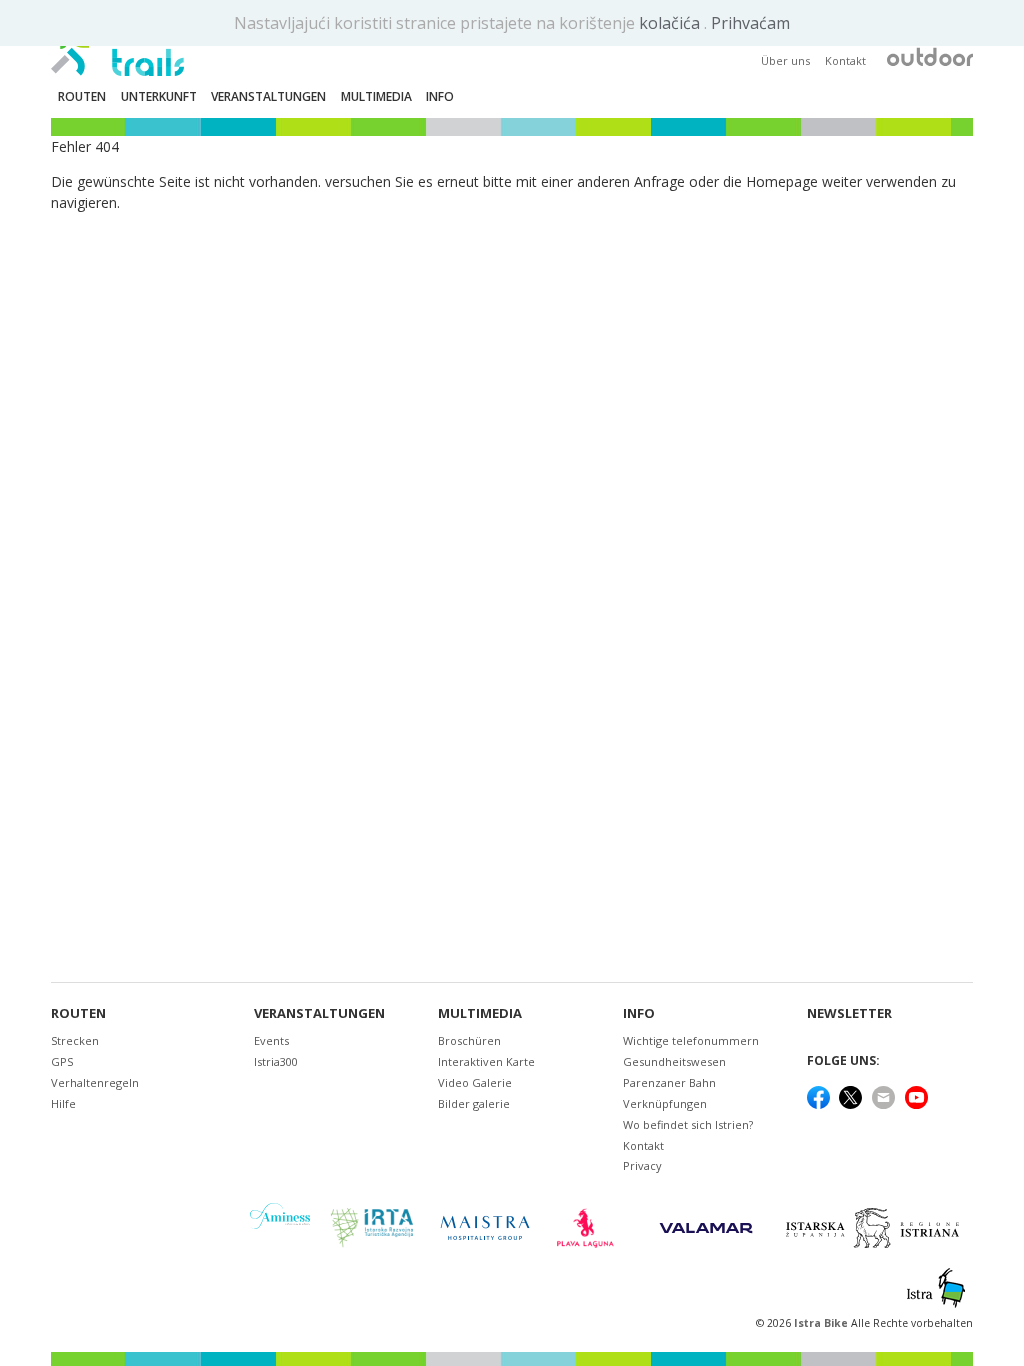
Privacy (642, 1165)
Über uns (785, 60)
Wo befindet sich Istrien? (688, 1124)
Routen (78, 1013)
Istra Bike (822, 1323)
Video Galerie (475, 1082)
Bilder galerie (474, 1103)
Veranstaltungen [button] (268, 96)
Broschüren (469, 1040)
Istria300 (276, 1061)
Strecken (75, 1040)
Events (271, 1040)
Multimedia (480, 1013)
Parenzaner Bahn (669, 1082)
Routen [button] (82, 96)
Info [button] (440, 96)
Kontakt (845, 60)
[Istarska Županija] (875, 1228)
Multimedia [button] (376, 96)
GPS (62, 1061)
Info (639, 1013)
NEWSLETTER (849, 1013)
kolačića (671, 23)
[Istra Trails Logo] (117, 46)
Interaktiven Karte (486, 1061)
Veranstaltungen (319, 1013)
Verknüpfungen (665, 1103)
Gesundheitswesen (674, 1061)
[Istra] (936, 1288)
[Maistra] (485, 1227)
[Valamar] (706, 1228)
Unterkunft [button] (159, 96)
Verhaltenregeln (95, 1082)
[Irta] (371, 1228)
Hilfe (63, 1103)
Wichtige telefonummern (691, 1040)
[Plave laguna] (591, 1228)
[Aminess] (280, 1227)
